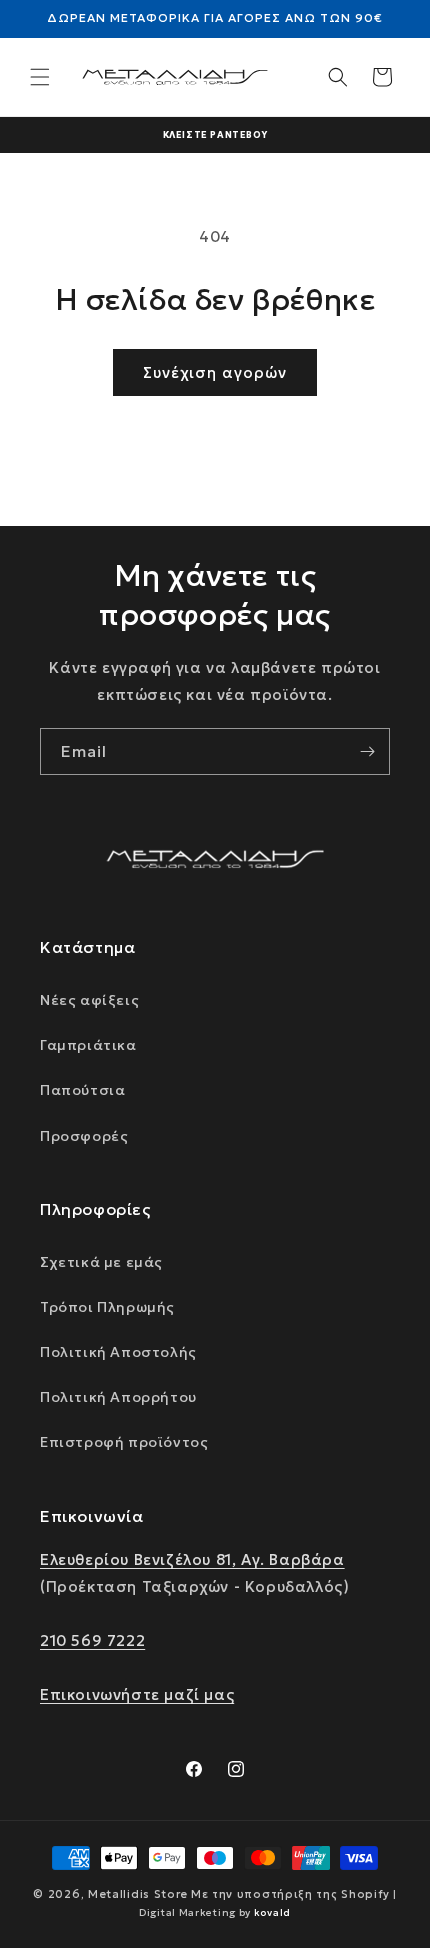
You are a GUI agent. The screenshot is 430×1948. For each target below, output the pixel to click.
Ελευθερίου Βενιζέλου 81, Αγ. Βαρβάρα (192, 1559)
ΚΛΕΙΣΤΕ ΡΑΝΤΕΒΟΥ (215, 134)
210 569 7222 (92, 1640)
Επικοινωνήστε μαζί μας (137, 1694)
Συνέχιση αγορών (215, 372)
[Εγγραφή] (367, 751)
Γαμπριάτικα (88, 1045)
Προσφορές (84, 1136)
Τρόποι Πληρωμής (107, 1307)
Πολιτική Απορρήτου (118, 1397)
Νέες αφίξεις (89, 1000)
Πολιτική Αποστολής (118, 1352)
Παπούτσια (82, 1090)
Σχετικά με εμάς (101, 1262)
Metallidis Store (138, 1894)
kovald (272, 1912)
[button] (40, 77)
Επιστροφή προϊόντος (124, 1442)
